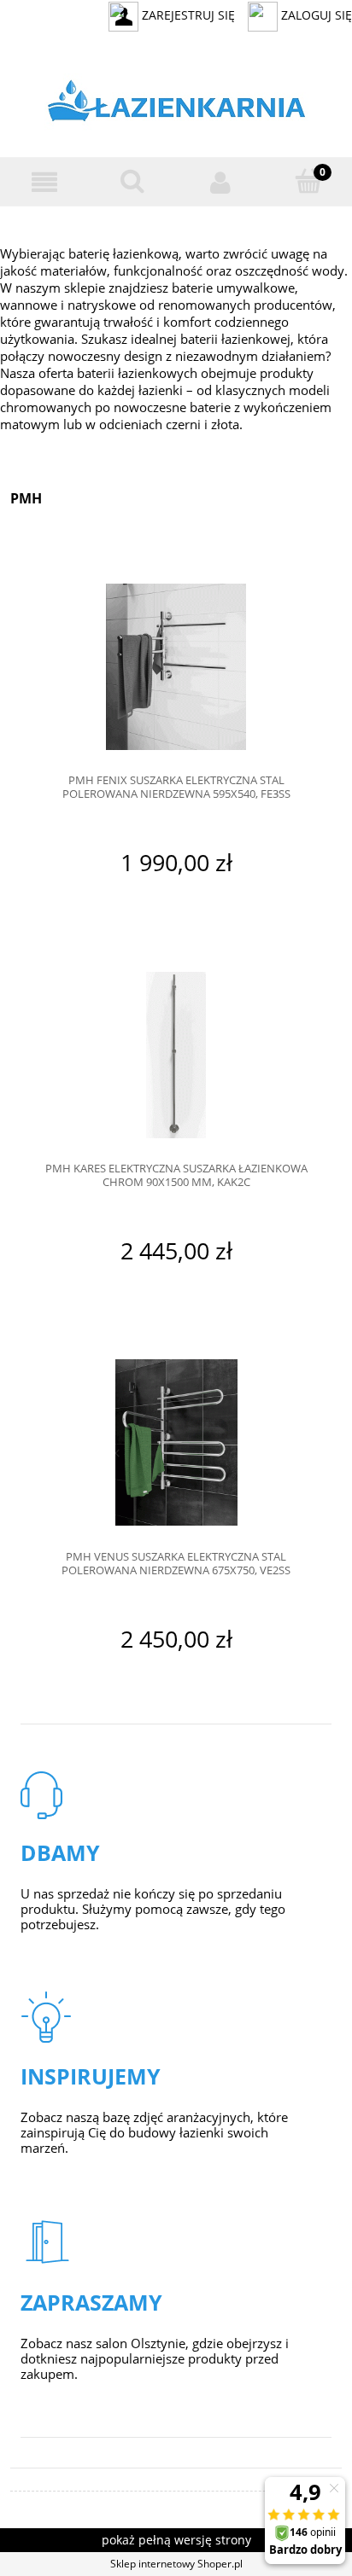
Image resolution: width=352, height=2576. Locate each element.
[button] (44, 182)
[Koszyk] (308, 181)
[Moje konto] (220, 182)
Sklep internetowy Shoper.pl (176, 2564)
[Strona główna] (176, 105)
